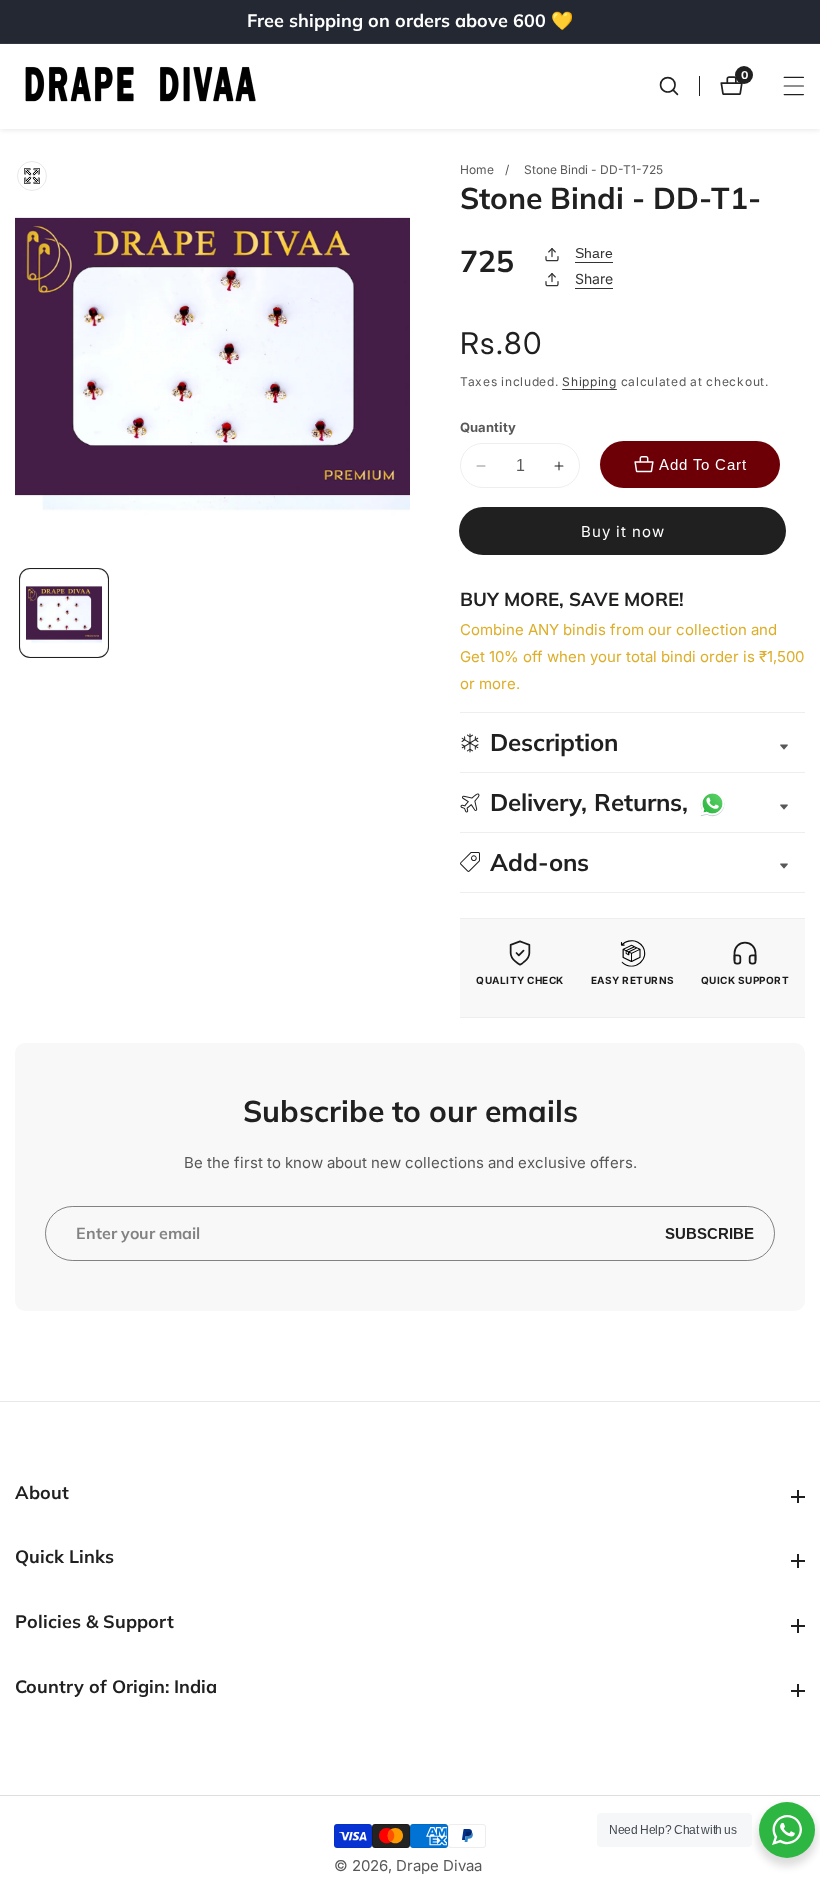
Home (477, 169)
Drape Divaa (439, 1865)
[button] (632, 862)
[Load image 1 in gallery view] (64, 613)
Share (594, 253)
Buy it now (623, 531)
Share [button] (594, 278)
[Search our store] (679, 86)
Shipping (589, 381)
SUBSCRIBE (709, 1233)
